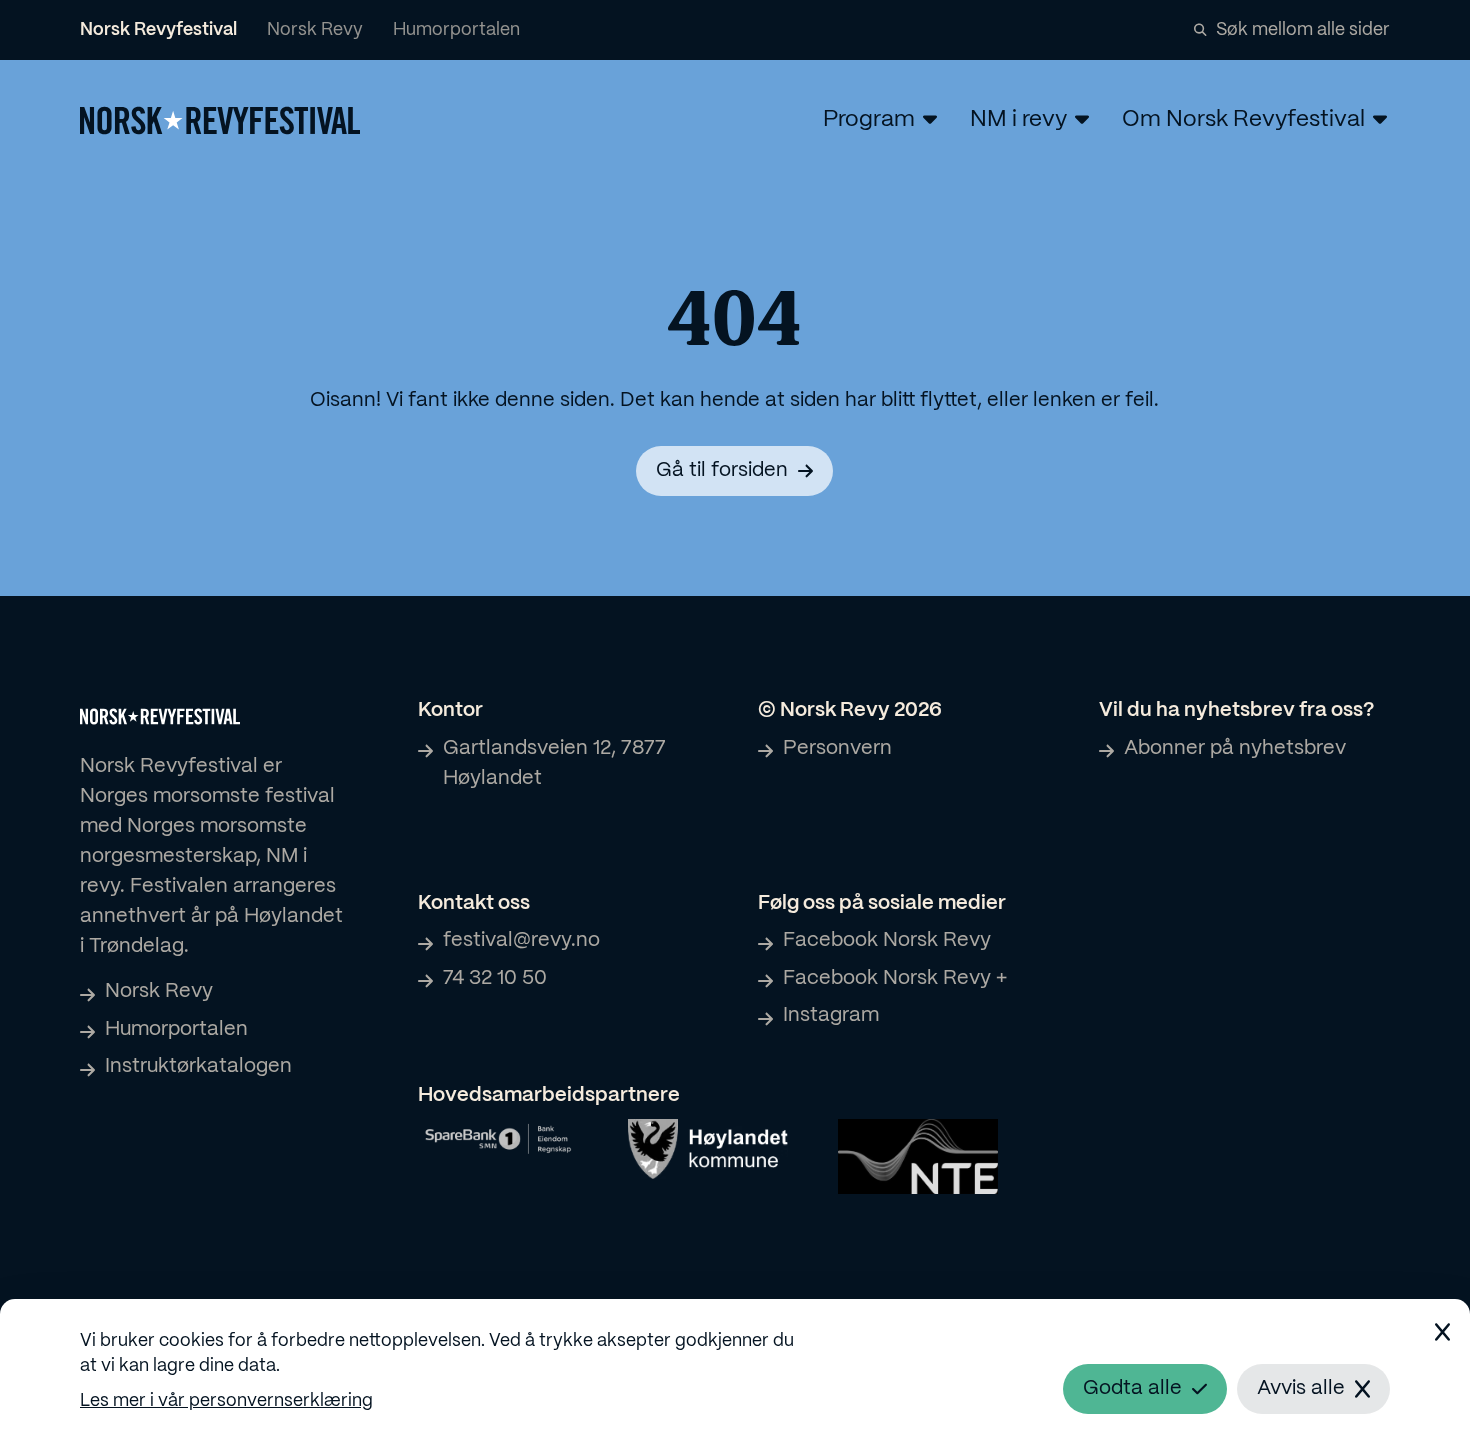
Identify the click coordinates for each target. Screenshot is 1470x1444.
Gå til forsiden (722, 470)
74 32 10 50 (495, 978)
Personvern (837, 748)
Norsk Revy (315, 30)
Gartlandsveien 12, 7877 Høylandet (554, 763)
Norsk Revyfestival (158, 30)
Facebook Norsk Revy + (895, 978)
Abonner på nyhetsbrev (1235, 748)
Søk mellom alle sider (1303, 30)
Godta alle (1132, 1388)
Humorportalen (456, 30)
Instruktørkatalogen (198, 1066)
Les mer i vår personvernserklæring (226, 1401)
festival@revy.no (521, 940)
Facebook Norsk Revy (887, 940)
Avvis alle (1301, 1388)
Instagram (831, 1015)
